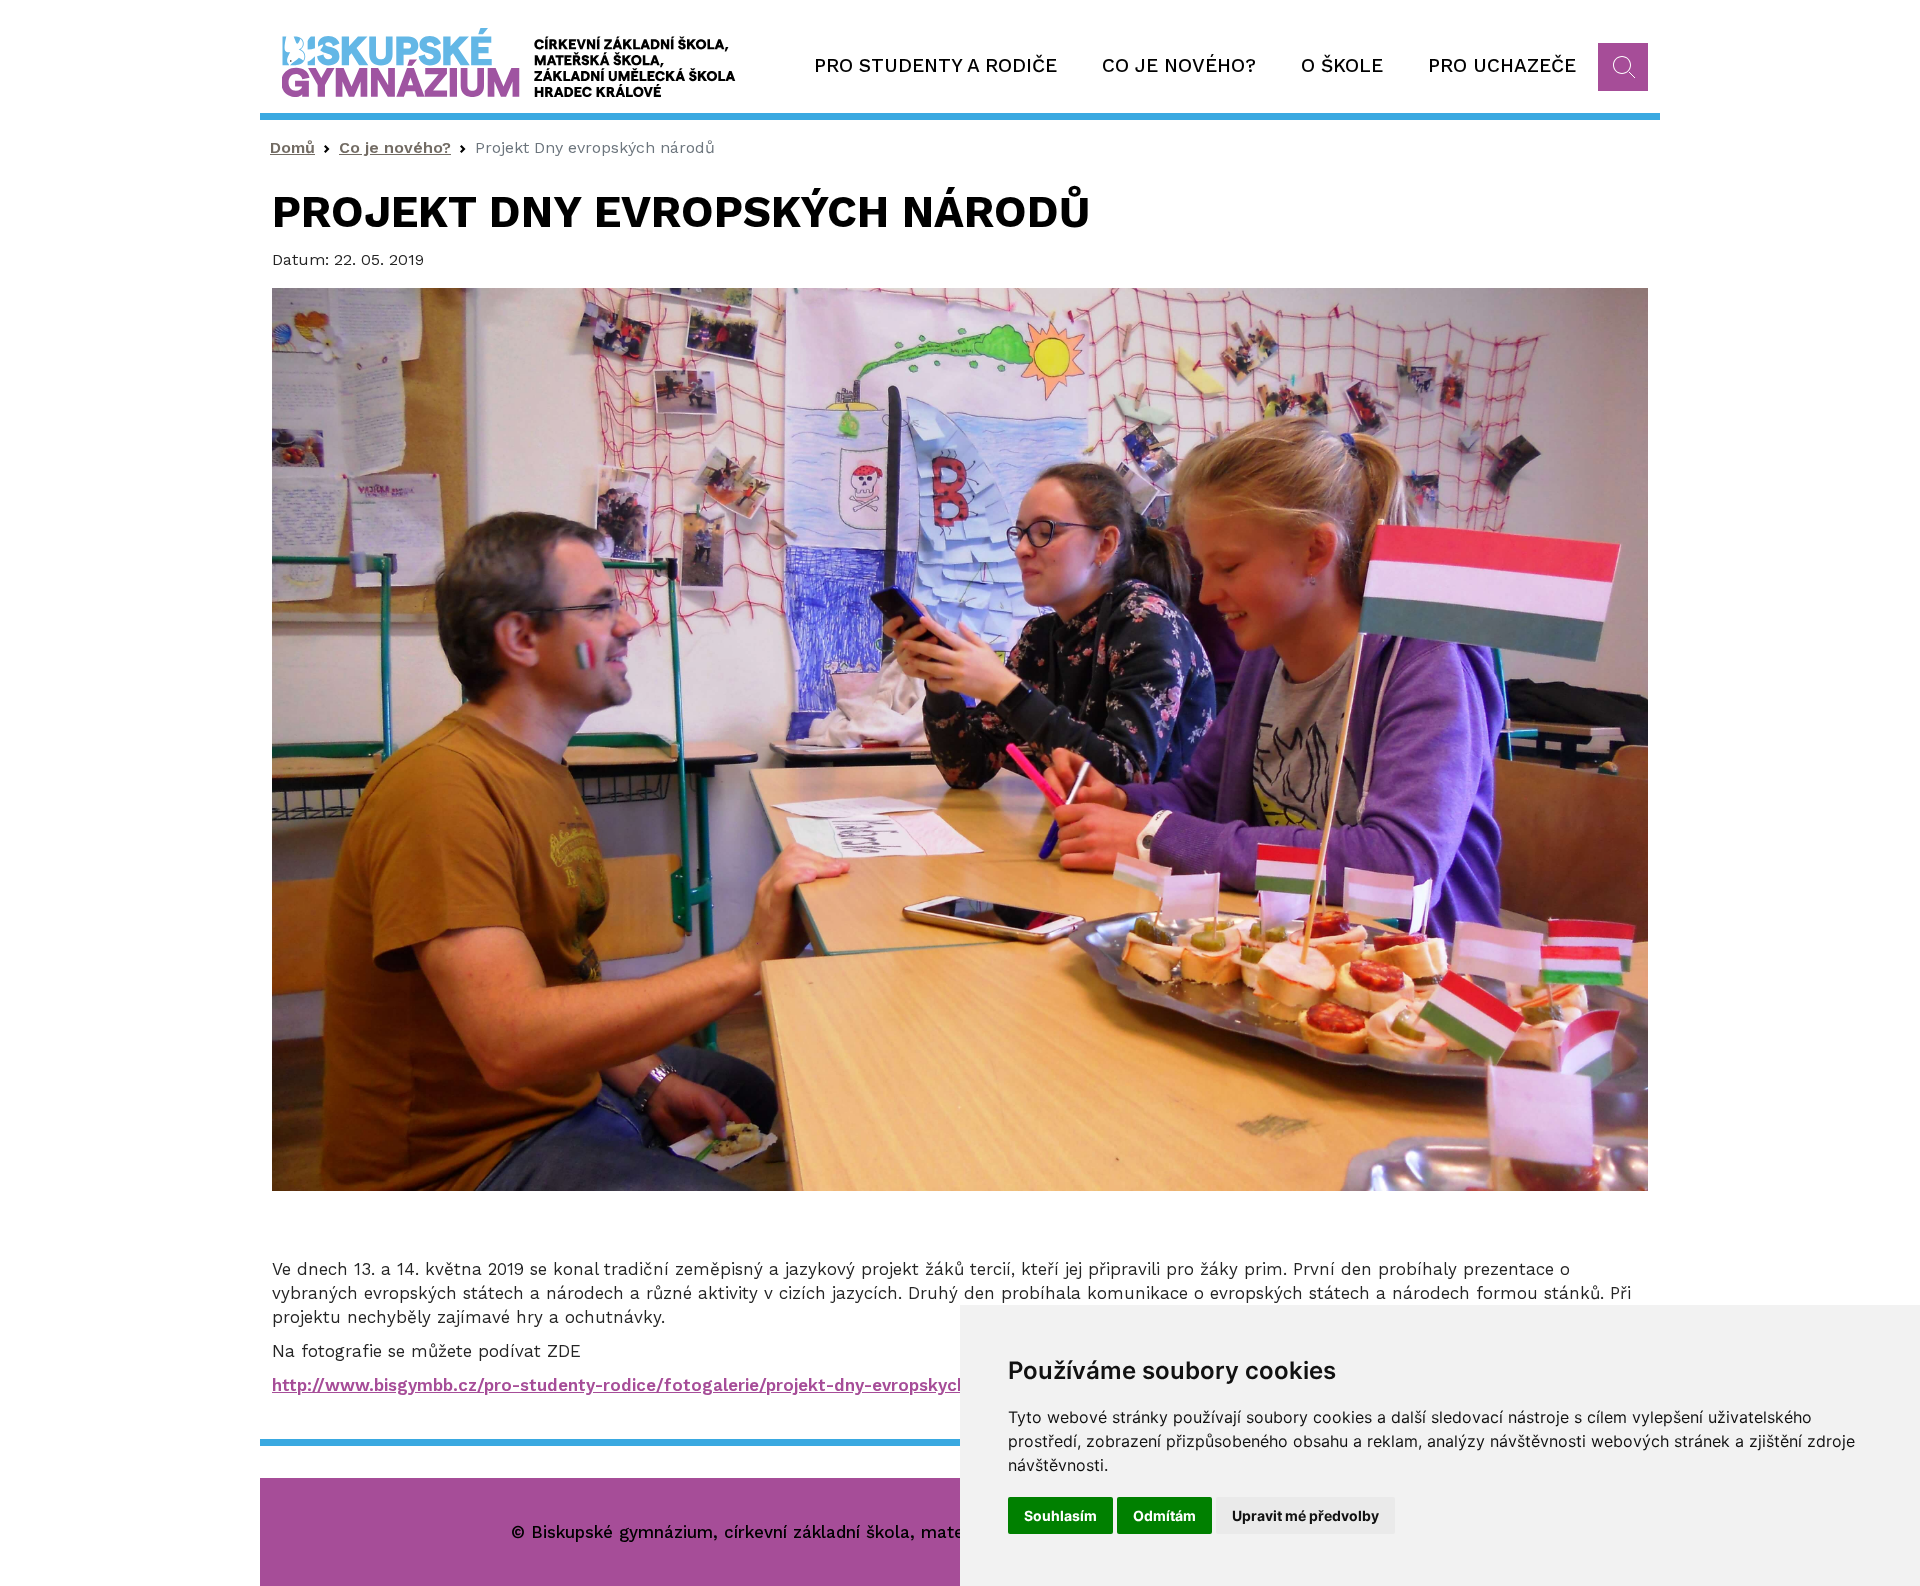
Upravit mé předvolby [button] (1305, 1515)
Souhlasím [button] (1060, 1515)
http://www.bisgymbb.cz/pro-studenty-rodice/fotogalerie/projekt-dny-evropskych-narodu (653, 1385)
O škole (1342, 65)
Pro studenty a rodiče (935, 65)
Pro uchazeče (1502, 65)
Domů (292, 147)
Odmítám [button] (1164, 1515)
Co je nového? (1179, 65)
